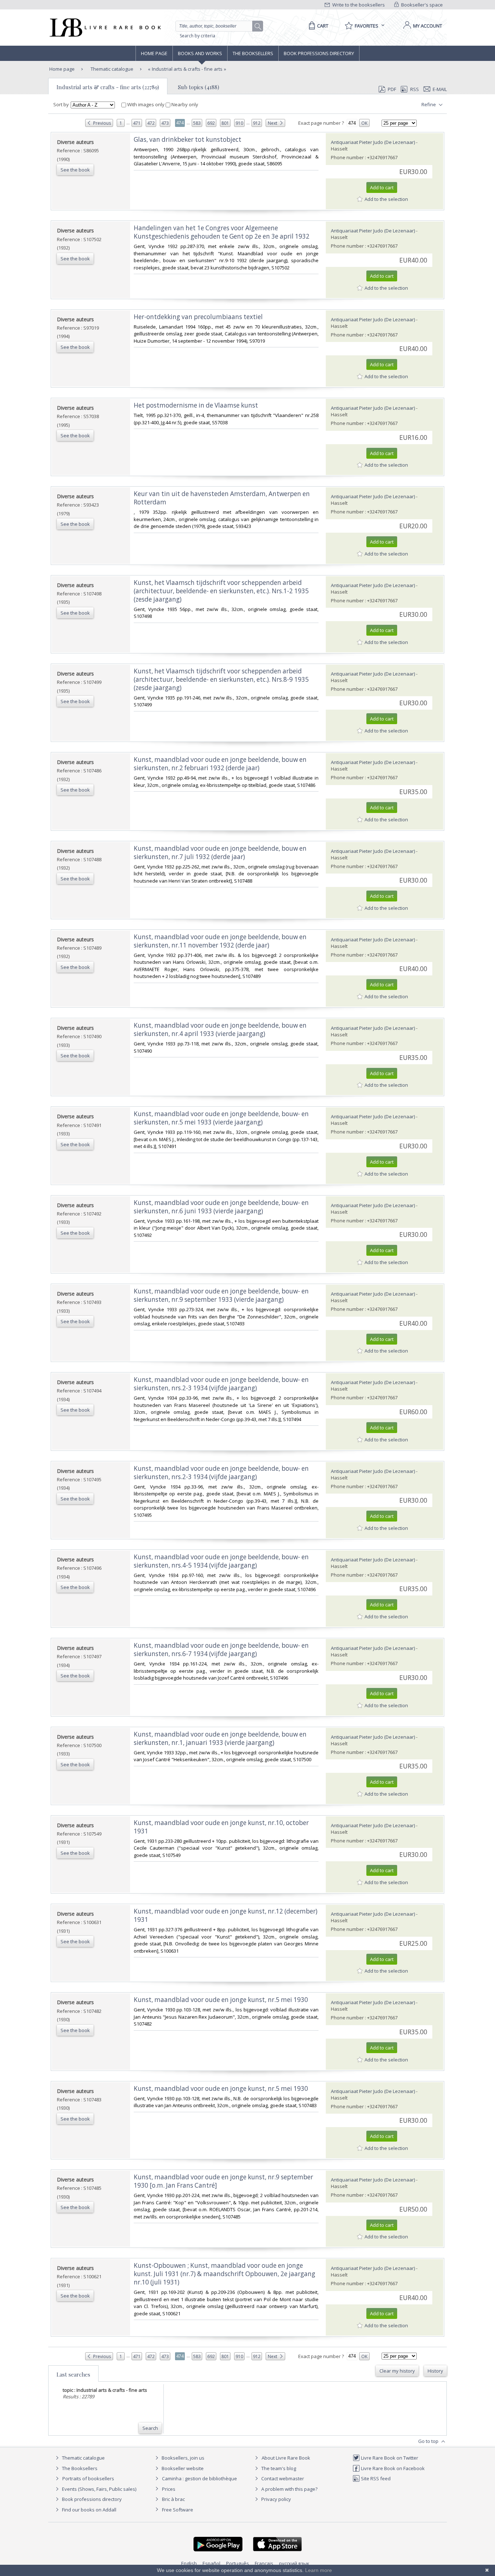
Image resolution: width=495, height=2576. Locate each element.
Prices (169, 2489)
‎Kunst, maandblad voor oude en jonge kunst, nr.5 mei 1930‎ (221, 2000)
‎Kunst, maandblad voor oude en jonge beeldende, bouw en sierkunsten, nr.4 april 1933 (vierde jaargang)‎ (220, 1029)
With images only (146, 104)
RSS (415, 89)
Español (211, 2563)
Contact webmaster (282, 2478)
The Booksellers (253, 53)
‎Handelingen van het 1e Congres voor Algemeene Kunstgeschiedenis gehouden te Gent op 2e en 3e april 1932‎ (222, 232)
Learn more (319, 2570)
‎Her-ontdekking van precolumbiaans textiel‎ (198, 317)
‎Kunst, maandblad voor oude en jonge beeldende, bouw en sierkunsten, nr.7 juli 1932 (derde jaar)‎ (220, 853)
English (189, 2563)
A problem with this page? (289, 2489)
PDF (392, 89)
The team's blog (278, 2468)
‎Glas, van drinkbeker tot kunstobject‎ (188, 139)
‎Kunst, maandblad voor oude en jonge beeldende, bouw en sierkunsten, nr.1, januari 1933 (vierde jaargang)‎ (220, 1738)
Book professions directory (319, 53)
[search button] (258, 26)
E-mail (440, 89)
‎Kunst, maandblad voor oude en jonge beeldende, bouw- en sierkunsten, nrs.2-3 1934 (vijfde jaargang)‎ (221, 1384)
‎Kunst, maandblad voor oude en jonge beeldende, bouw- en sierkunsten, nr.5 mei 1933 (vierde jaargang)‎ (221, 1118)
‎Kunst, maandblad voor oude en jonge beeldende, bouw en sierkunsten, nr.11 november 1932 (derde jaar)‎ (220, 941)
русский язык (294, 2563)
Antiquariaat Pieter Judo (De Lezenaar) (373, 142)
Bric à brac (173, 2499)
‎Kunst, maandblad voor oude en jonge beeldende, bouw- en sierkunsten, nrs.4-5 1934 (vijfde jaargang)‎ (221, 1561)
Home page (154, 53)
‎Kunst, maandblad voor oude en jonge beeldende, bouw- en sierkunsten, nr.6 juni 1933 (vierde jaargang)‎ (221, 1207)
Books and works (200, 53)
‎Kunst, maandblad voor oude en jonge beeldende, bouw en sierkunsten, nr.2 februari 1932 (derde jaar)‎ (220, 764)
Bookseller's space (421, 5)
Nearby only (184, 104)
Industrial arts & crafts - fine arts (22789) (108, 87)
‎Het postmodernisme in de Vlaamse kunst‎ (196, 405)
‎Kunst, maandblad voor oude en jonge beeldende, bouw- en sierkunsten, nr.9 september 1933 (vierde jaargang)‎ (221, 1295)
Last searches (73, 2374)
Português (238, 2563)
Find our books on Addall (89, 2510)
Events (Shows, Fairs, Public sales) (99, 2489)
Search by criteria (197, 36)
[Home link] (105, 28)
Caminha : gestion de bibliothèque (199, 2478)
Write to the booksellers (358, 5)
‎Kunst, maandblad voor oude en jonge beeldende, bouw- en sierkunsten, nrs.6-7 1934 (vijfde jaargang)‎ (221, 1650)
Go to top (429, 2441)
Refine (429, 104)
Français (264, 2563)
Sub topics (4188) (199, 87)
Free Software (178, 2510)
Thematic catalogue (111, 69)
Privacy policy (276, 2499)
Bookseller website (182, 2468)
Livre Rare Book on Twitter (389, 2458)
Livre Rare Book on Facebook (392, 2468)
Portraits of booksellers (88, 2478)
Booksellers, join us (182, 2458)
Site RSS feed (375, 2478)
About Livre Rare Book (286, 2458)
